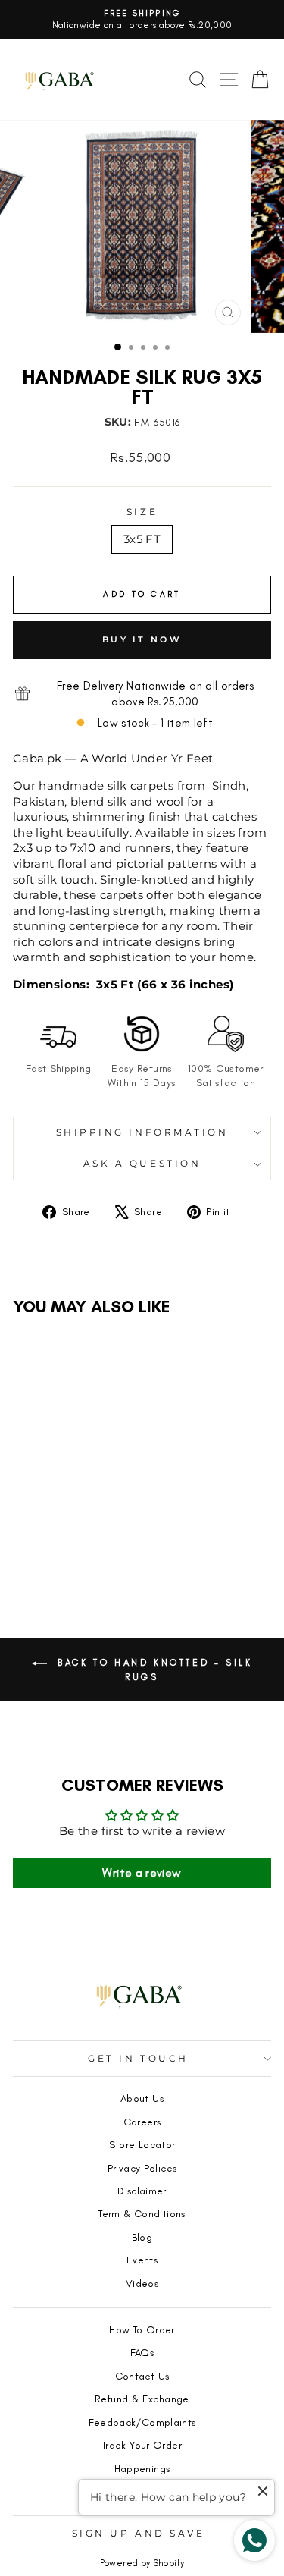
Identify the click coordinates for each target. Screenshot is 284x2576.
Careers (142, 2122)
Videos (142, 2283)
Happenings (142, 2468)
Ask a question (142, 1164)
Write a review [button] (142, 1872)
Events (142, 2260)
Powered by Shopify (142, 2563)
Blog (142, 2237)
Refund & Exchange (142, 2399)
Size (142, 512)
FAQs (142, 2352)
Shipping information (142, 1132)
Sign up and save (139, 2534)
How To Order (142, 2329)
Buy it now (142, 639)
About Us (142, 2098)
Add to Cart (62, 1552)
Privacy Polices (142, 2168)
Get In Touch (138, 2059)
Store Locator (142, 2144)
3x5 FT (142, 539)
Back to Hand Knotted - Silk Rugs (153, 1669)
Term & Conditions (142, 2213)
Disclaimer (142, 2191)
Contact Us (142, 2376)
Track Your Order (142, 2445)
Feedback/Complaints (142, 2422)
